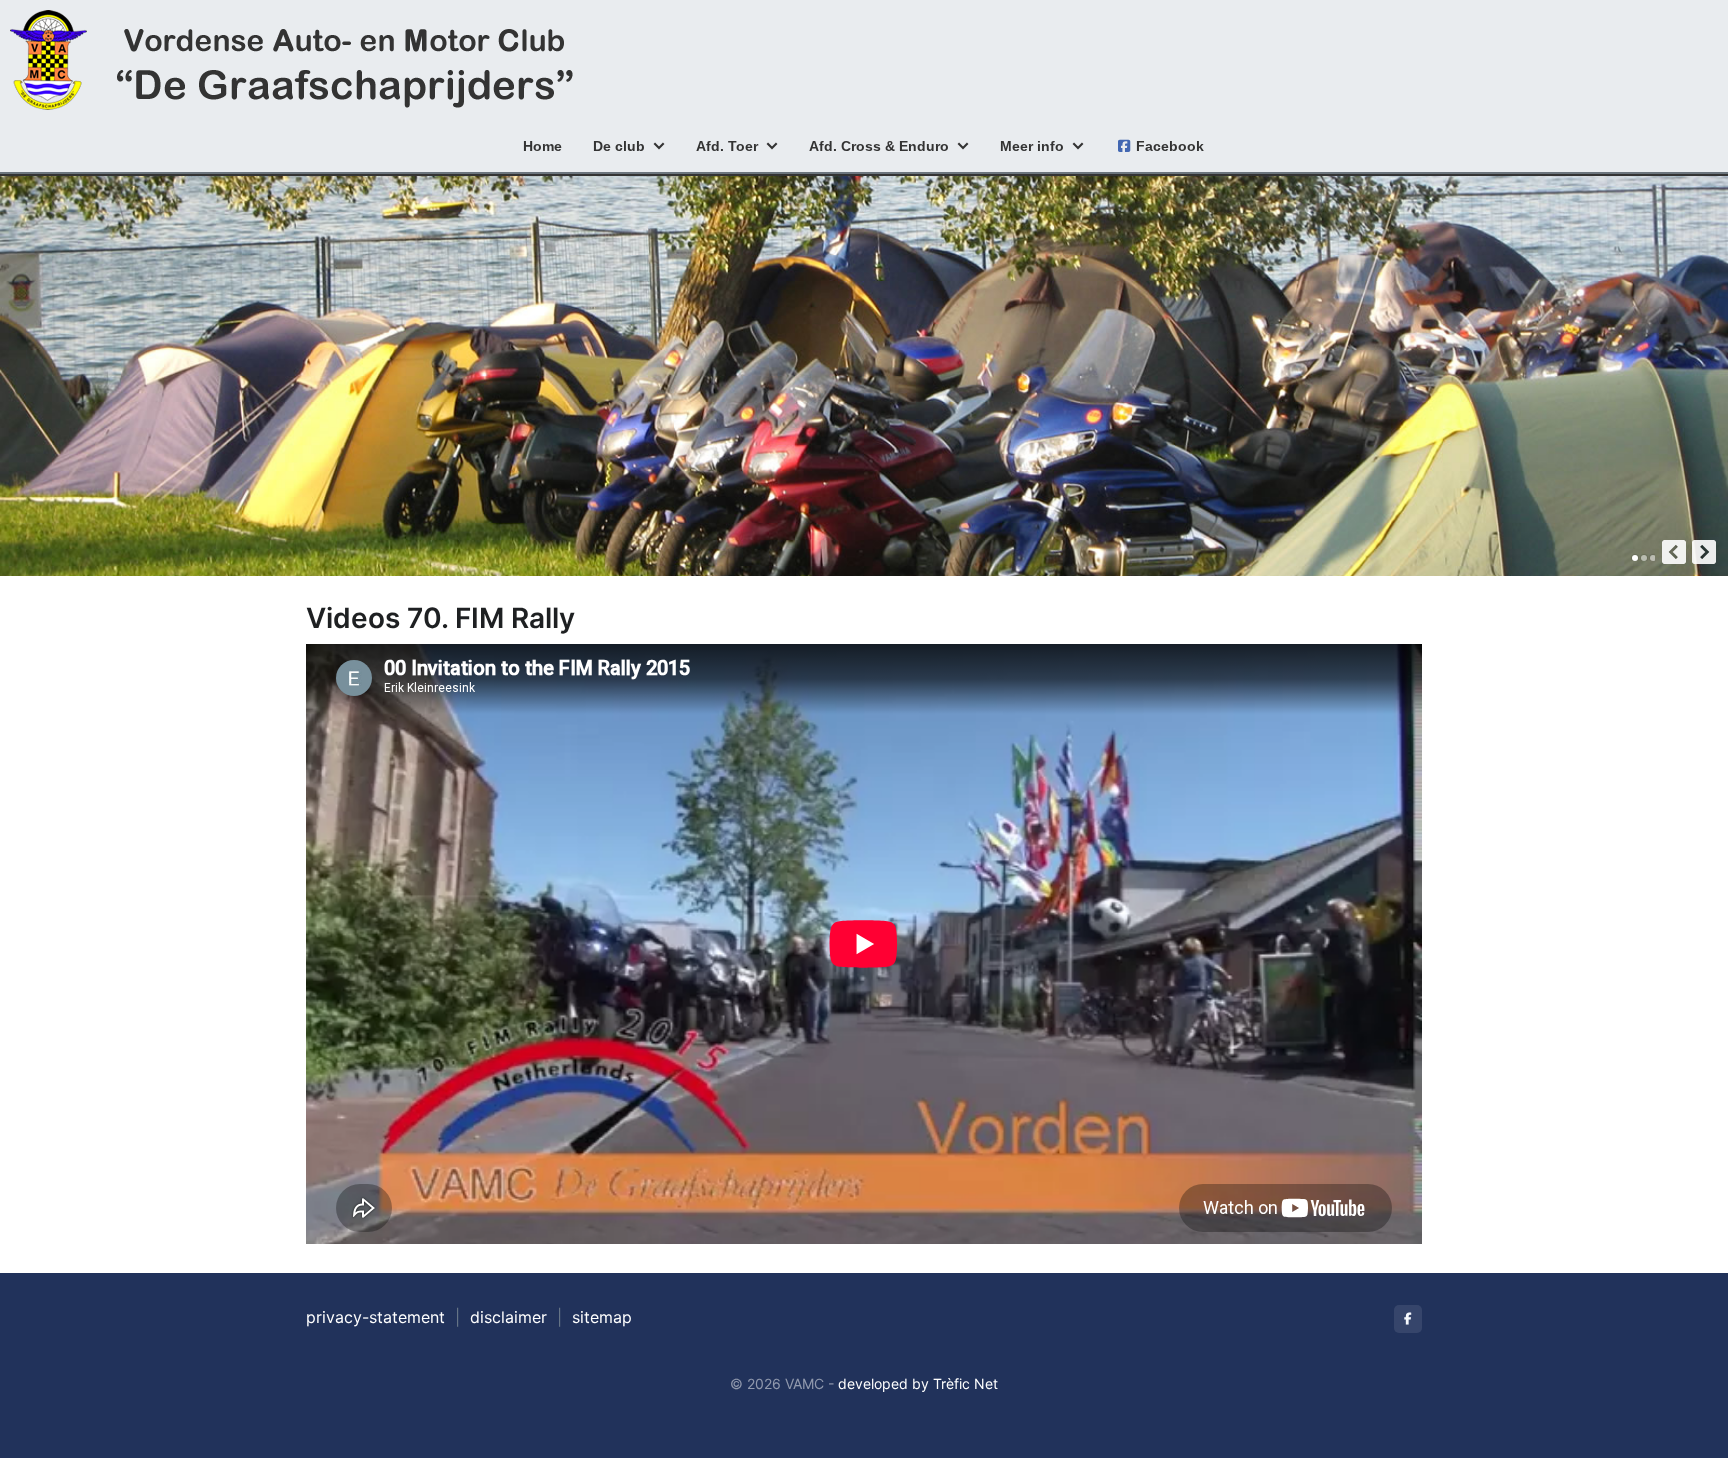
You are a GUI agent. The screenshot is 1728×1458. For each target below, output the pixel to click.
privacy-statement (375, 1317)
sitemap (602, 1317)
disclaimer (508, 1317)
